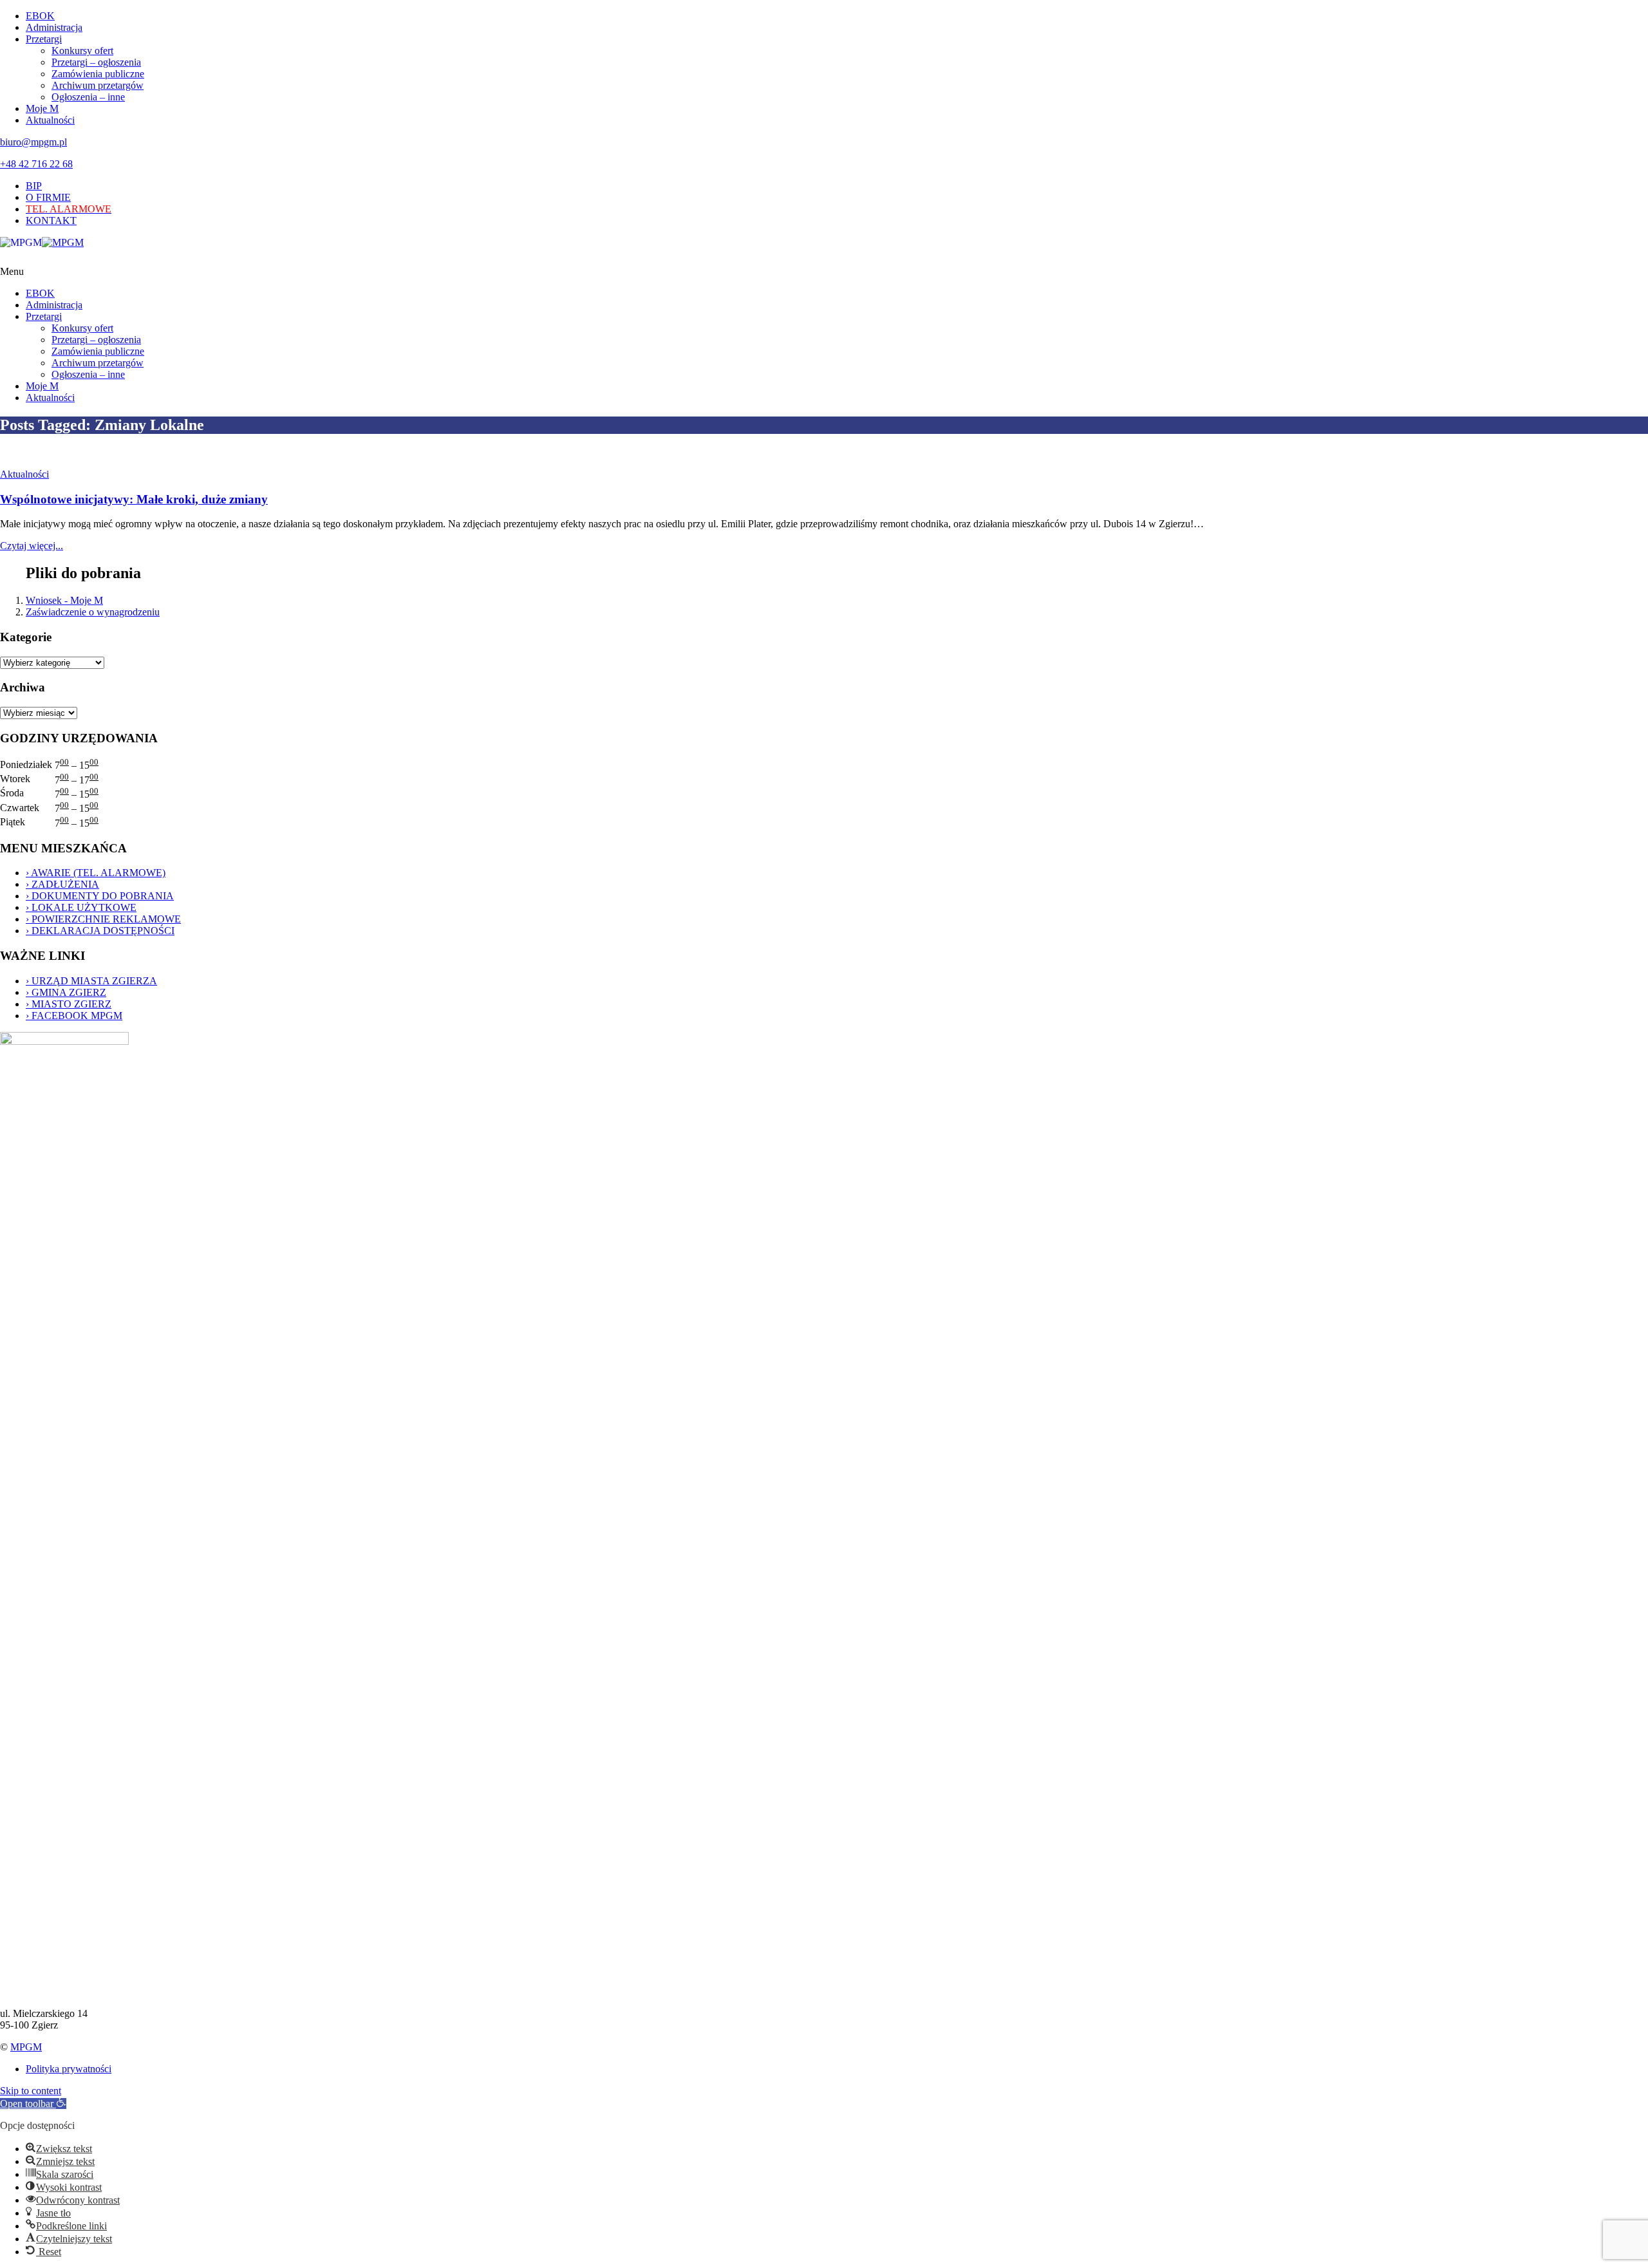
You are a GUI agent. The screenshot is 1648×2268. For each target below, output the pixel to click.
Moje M (42, 108)
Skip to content (31, 2091)
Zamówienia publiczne (98, 74)
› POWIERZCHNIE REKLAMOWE (103, 919)
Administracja (54, 27)
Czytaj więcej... (32, 546)
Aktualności (50, 120)
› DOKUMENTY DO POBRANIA (100, 896)
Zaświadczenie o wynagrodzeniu (93, 612)
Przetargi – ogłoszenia (96, 62)
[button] (33, 2104)
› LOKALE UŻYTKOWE (81, 907)
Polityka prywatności (69, 2069)
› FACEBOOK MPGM (74, 1016)
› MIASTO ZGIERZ (69, 1004)
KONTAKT (51, 220)
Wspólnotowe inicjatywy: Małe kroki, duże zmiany (134, 499)
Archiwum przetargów (98, 85)
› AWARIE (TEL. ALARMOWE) (96, 873)
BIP (34, 186)
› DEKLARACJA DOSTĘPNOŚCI (100, 931)
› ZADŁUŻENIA (62, 884)
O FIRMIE (48, 197)
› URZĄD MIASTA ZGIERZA (91, 981)
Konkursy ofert (82, 51)
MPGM (26, 2047)
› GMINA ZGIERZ (66, 992)
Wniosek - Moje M (64, 600)
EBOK (40, 16)
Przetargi (44, 39)
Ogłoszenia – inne (88, 97)
